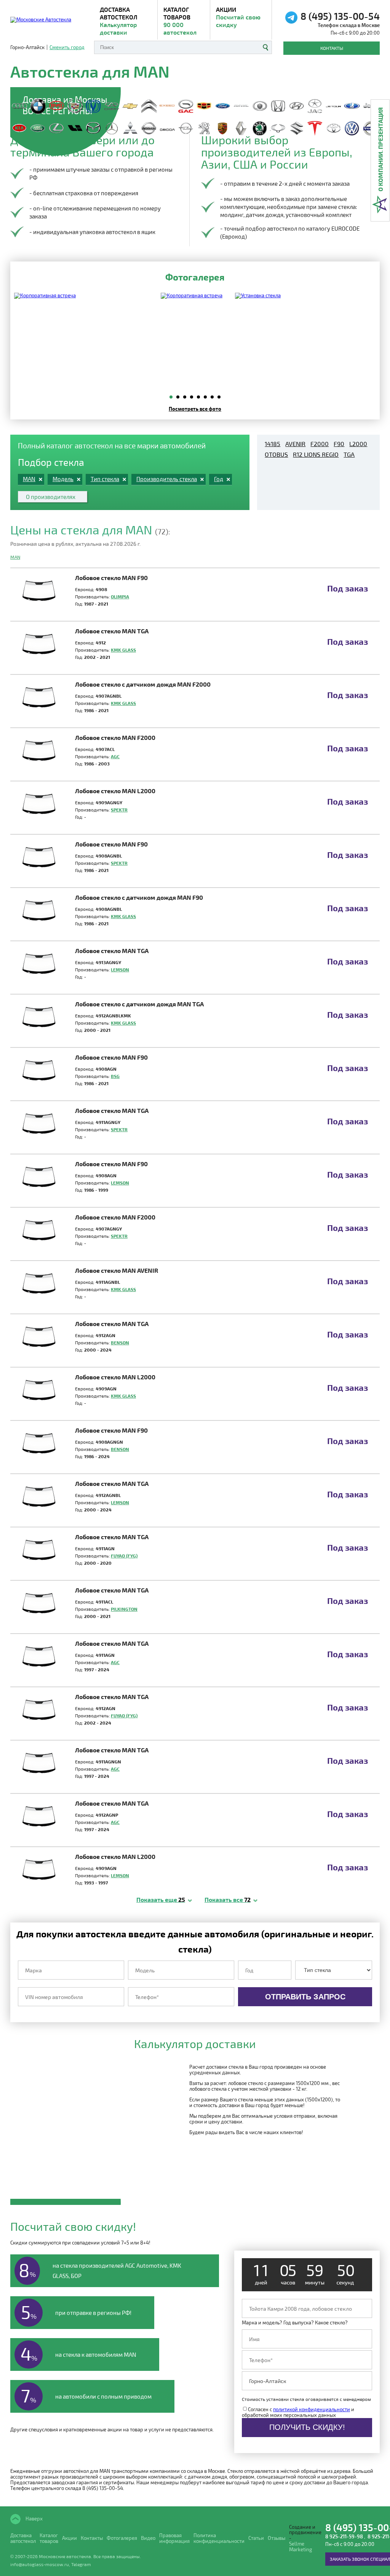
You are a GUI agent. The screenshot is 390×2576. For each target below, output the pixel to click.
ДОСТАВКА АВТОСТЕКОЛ (119, 21)
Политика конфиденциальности (219, 2538)
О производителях (51, 497)
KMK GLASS (123, 650)
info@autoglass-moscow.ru (40, 2564)
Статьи (256, 2538)
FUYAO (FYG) (124, 1556)
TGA (349, 454)
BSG (115, 1076)
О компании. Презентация (380, 149)
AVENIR (295, 444)
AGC (115, 756)
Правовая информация (174, 2538)
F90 (339, 444)
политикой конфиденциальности (312, 2409)
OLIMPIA (120, 596)
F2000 (320, 444)
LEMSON (120, 969)
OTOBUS (276, 454)
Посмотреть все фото (195, 409)
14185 (273, 444)
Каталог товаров (180, 21)
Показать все (228, 1899)
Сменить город (67, 47)
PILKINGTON (124, 1609)
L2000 (358, 444)
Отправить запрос (305, 1997)
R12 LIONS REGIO (316, 454)
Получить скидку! (307, 2427)
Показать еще (161, 1899)
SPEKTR (119, 810)
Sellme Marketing (300, 2547)
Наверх (34, 2518)
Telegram (81, 2564)
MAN (15, 557)
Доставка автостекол (23, 2538)
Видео (148, 2538)
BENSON (120, 1342)
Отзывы (277, 2538)
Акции (238, 17)
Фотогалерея (122, 2538)
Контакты (332, 48)
